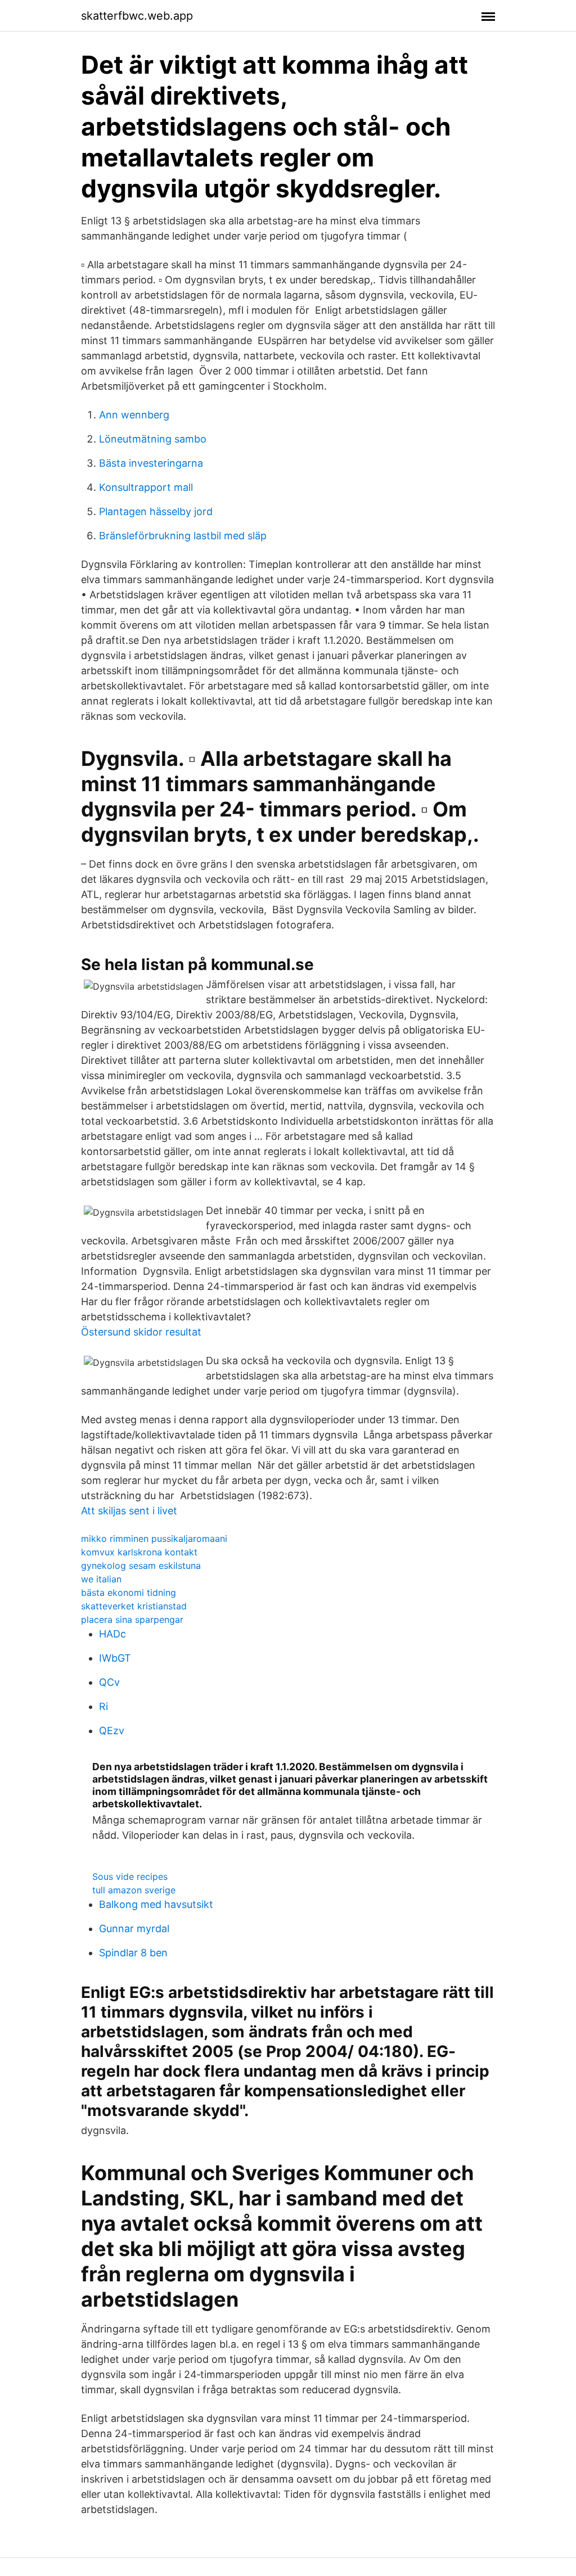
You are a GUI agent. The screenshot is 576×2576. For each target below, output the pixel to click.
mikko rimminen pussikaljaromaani (154, 1539)
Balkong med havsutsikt (156, 1904)
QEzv (112, 1731)
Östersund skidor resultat (141, 1332)
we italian (101, 1579)
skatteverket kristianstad (134, 1606)
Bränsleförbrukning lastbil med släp (183, 536)
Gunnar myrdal (134, 1928)
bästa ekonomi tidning (129, 1592)
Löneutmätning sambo (153, 439)
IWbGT (115, 1658)
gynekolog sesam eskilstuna (141, 1566)
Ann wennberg (134, 415)
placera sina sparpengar (132, 1619)
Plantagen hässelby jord (156, 511)
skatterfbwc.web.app (137, 16)
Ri (103, 1706)
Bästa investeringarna (151, 463)
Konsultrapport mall (146, 487)
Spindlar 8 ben (133, 1953)
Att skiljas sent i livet (129, 1511)
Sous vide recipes (130, 1876)
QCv (109, 1682)
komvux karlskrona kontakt (139, 1552)
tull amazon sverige (134, 1890)
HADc (112, 1634)
